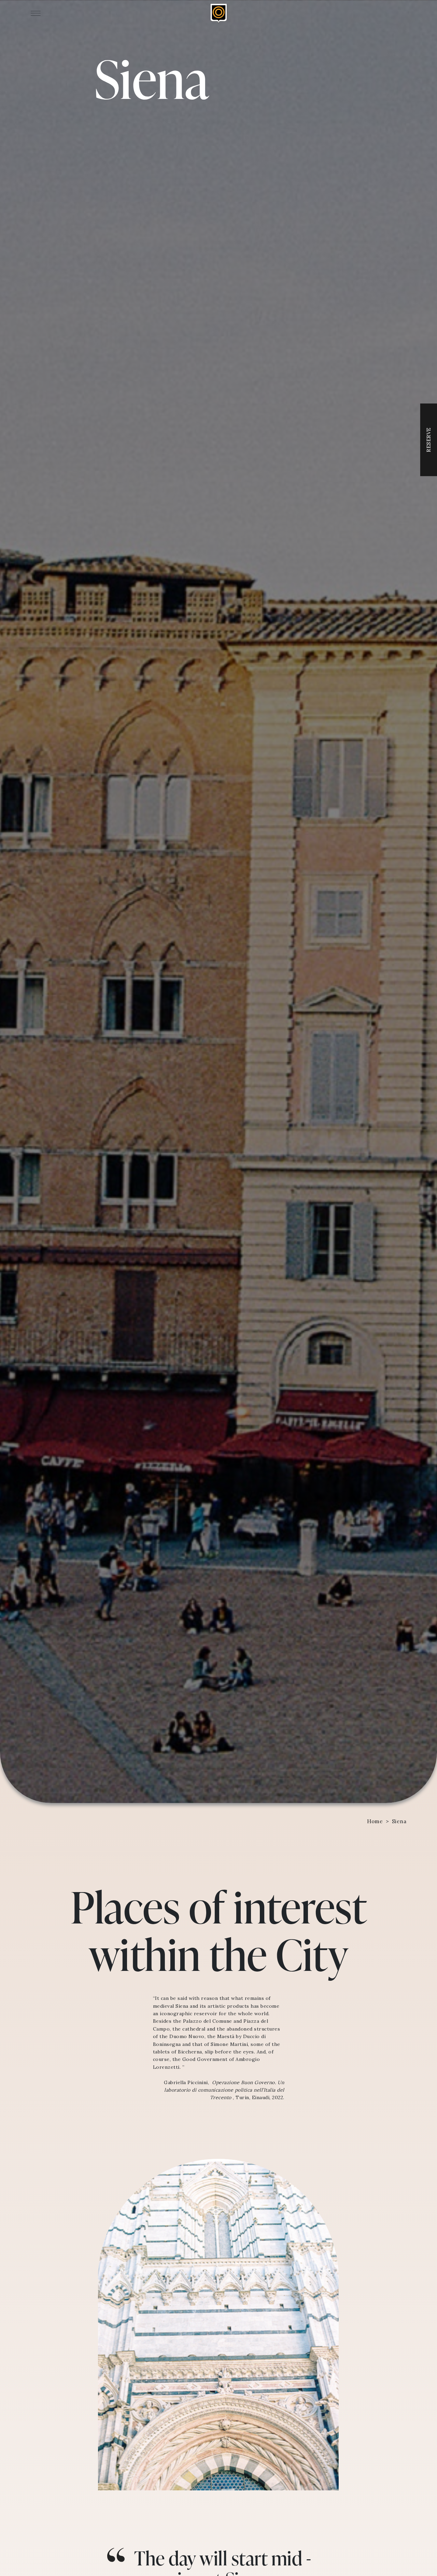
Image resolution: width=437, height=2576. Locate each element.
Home (375, 1821)
